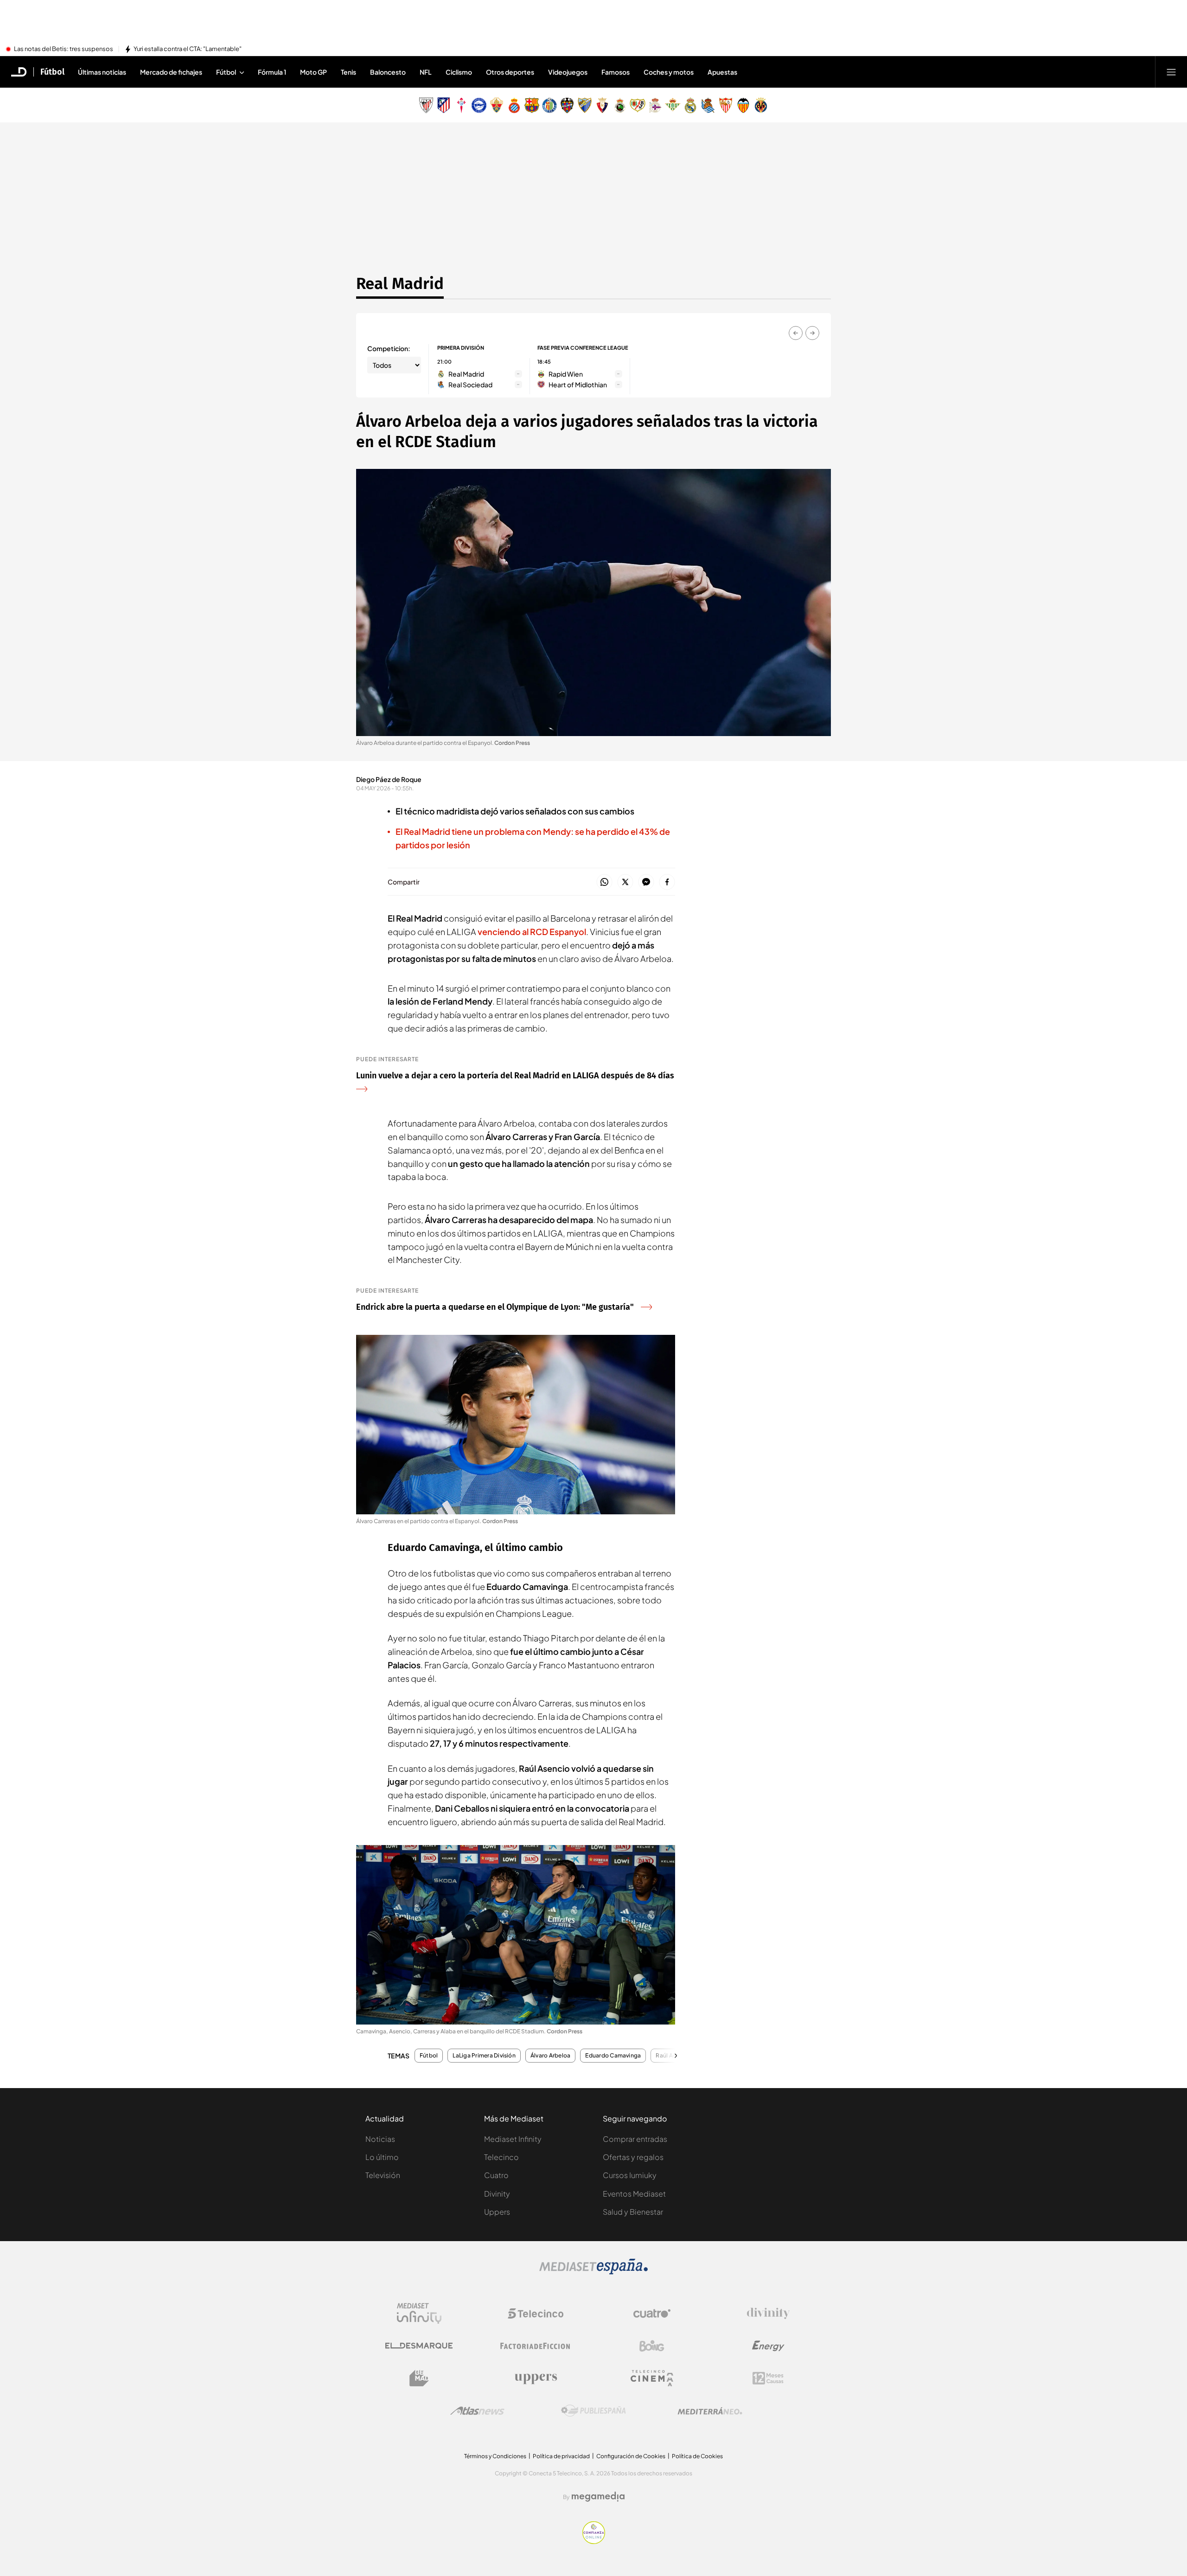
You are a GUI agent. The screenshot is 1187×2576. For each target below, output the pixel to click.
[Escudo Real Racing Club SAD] (620, 105)
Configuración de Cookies (631, 2456)
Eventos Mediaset (634, 2194)
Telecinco (501, 2157)
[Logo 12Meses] (768, 2378)
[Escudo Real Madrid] (690, 105)
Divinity (497, 2194)
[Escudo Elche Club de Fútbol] (497, 105)
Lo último (382, 2157)
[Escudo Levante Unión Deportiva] (567, 105)
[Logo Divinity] (768, 2313)
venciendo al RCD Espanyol (532, 932)
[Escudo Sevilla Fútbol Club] (726, 105)
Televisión (383, 2175)
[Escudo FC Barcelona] (532, 105)
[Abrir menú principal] (1171, 72)
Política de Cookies (697, 2456)
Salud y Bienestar (633, 2212)
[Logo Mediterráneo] (710, 2411)
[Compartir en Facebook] (667, 882)
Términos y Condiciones (495, 2456)
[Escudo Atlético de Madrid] (444, 105)
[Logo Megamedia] (598, 2497)
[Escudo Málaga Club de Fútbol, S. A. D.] (585, 105)
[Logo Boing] (652, 2346)
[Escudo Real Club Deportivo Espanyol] (514, 105)
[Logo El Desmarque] (419, 2346)
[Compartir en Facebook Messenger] (646, 882)
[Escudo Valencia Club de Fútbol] (743, 105)
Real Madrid (400, 283)
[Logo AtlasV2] (477, 2411)
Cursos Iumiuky (630, 2175)
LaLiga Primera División (484, 2056)
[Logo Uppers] (536, 2378)
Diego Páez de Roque (389, 779)
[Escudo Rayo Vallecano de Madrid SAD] (638, 105)
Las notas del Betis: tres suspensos (64, 49)
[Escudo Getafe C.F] (549, 105)
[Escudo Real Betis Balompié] (673, 105)
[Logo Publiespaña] (593, 2411)
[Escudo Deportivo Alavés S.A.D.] (479, 105)
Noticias (380, 2139)
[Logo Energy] (768, 2346)
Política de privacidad (561, 2456)
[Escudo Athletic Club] (426, 105)
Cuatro (496, 2175)
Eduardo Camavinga (613, 2056)
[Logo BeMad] (419, 2378)
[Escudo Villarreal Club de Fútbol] (761, 105)
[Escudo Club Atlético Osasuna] (602, 105)
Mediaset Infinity (513, 2139)
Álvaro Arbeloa (550, 2056)
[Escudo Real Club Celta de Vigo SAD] (461, 105)
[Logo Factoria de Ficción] (536, 2346)
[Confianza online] (594, 2541)
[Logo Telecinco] (536, 2313)
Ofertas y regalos (633, 2157)
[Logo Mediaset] (593, 2272)
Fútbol (52, 72)
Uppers (497, 2212)
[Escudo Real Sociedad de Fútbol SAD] (708, 105)
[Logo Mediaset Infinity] (419, 2313)
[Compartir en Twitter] (625, 882)
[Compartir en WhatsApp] (604, 882)
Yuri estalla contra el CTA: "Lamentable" (188, 49)
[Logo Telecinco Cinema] (652, 2378)
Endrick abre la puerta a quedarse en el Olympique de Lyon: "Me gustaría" (495, 1307)
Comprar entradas (635, 2139)
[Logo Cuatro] (652, 2313)
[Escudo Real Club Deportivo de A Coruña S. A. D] (655, 105)
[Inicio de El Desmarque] (19, 72)
